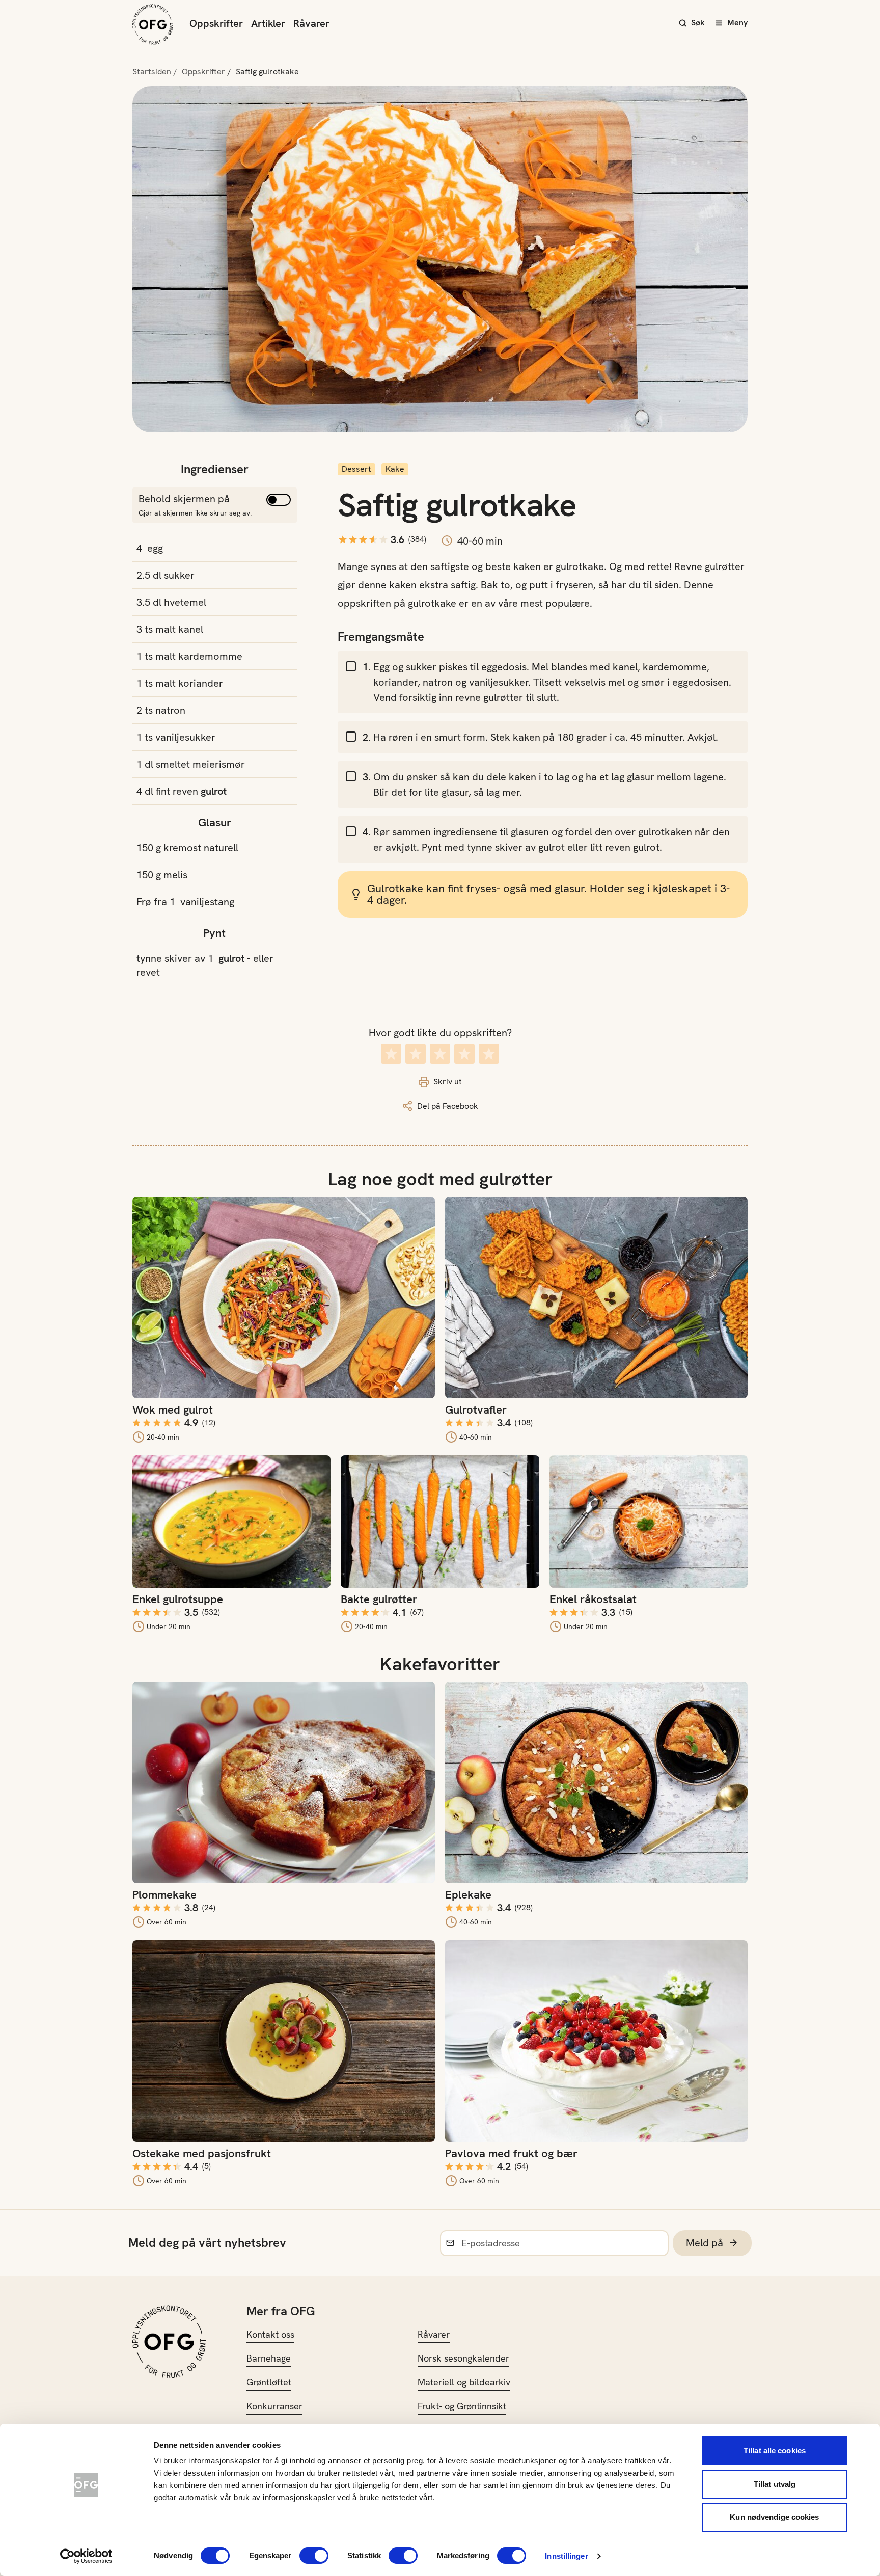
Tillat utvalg (775, 2484)
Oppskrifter (216, 23)
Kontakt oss (270, 2334)
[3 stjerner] (440, 1054)
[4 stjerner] (464, 1054)
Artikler (268, 23)
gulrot (214, 791)
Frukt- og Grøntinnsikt (462, 2406)
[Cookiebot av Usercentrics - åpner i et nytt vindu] (86, 2556)
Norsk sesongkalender (463, 2358)
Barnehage (269, 2358)
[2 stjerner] (416, 1054)
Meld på (705, 2243)
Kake (395, 469)
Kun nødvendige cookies (774, 2517)
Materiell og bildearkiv (464, 2382)
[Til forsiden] (153, 24)
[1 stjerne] (391, 1054)
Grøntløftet (269, 2382)
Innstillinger (566, 2556)
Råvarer (311, 23)
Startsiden (152, 72)
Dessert (356, 469)
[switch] (314, 2556)
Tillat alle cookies (775, 2450)
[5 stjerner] (489, 1054)
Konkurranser (274, 2406)
